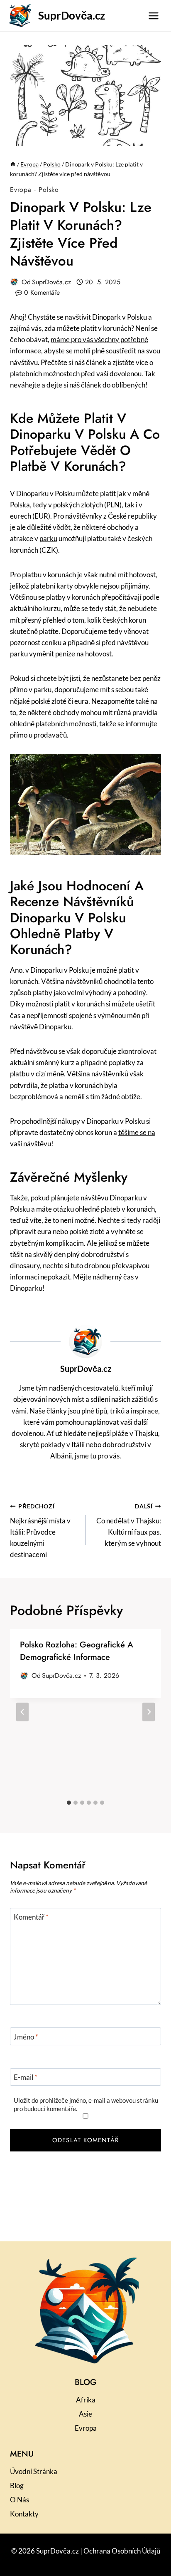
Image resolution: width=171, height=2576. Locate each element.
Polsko (49, 190)
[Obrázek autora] (14, 282)
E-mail (26, 2077)
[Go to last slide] (22, 1712)
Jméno (26, 2037)
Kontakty (24, 2514)
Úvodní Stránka (34, 2471)
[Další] (149, 1712)
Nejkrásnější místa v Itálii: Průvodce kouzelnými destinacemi (40, 1531)
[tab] (69, 1803)
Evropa (21, 190)
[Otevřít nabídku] (153, 16)
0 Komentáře (42, 292)
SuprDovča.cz (51, 282)
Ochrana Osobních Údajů (122, 2551)
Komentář (31, 1917)
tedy (40, 505)
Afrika (86, 2400)
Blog (17, 2485)
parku (48, 538)
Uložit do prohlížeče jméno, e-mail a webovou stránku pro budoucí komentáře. (86, 2104)
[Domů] (13, 164)
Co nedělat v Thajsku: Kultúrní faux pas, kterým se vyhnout (129, 1525)
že (113, 724)
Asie (85, 2414)
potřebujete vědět (63, 450)
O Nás (20, 2500)
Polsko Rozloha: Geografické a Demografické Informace (77, 1651)
